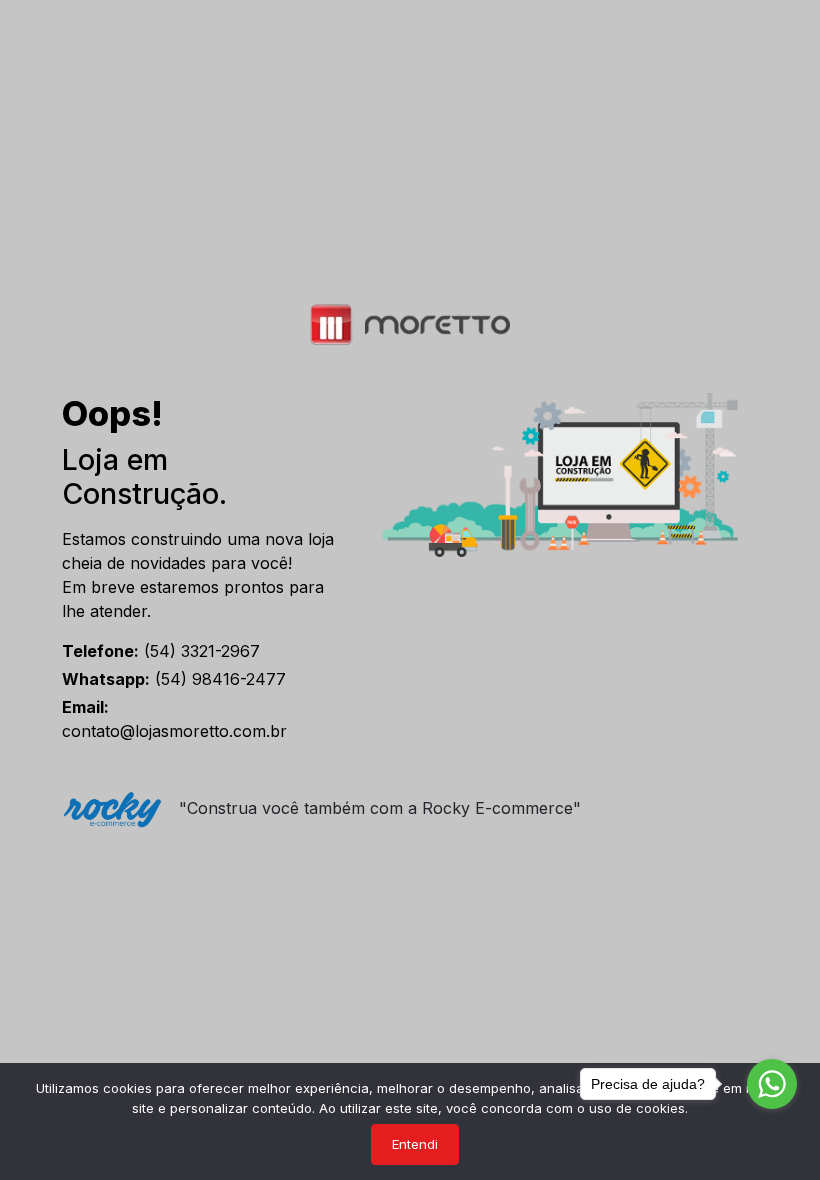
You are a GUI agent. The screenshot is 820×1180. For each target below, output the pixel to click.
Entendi (415, 1144)
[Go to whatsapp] (772, 1084)
